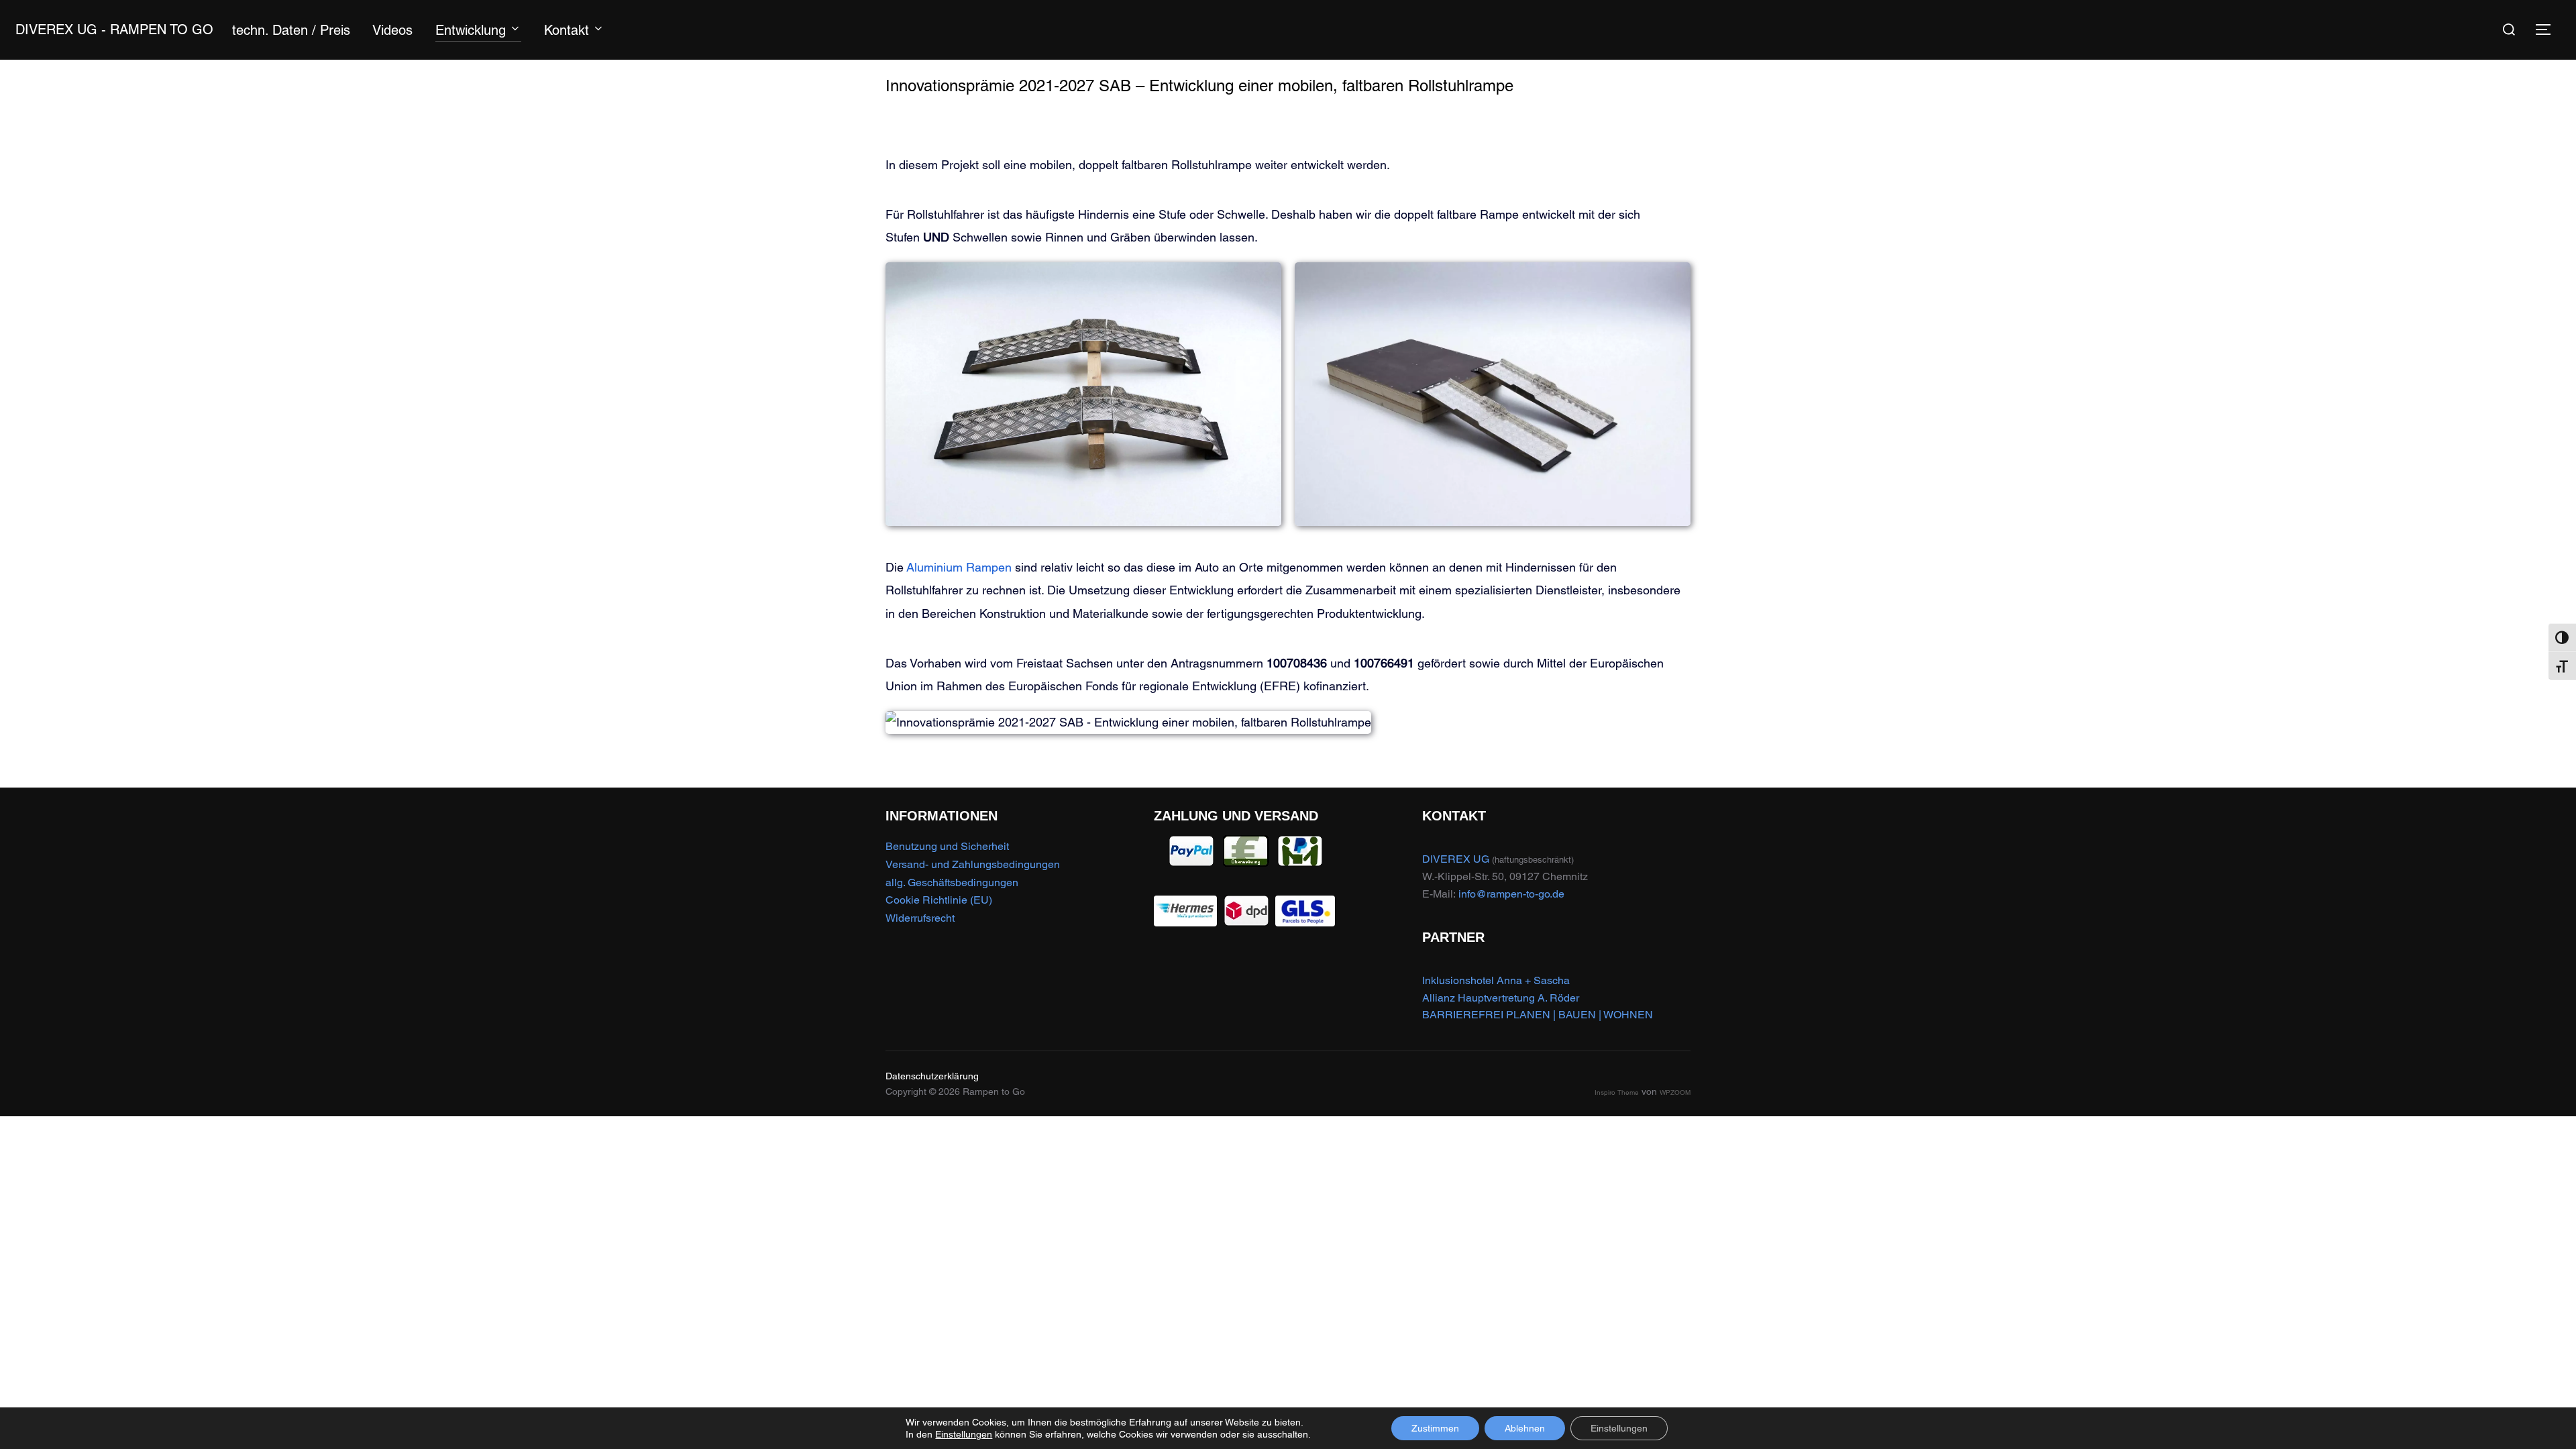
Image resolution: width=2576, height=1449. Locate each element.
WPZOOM (1675, 1092)
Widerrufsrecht (920, 918)
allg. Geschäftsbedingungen (952, 882)
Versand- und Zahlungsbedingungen (973, 864)
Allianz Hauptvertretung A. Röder (1501, 998)
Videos (392, 30)
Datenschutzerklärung (932, 1076)
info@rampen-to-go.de (1511, 894)
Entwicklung (471, 30)
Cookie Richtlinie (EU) (939, 900)
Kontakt (567, 30)
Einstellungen (964, 1434)
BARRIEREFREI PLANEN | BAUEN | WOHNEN (1538, 1015)
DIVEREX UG (1456, 859)
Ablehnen (1525, 1428)
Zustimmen (1435, 1428)
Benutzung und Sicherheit (947, 846)
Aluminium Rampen (959, 567)
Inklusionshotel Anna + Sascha (1496, 980)
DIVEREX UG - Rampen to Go (114, 30)
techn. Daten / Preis (291, 30)
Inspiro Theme (1617, 1092)
